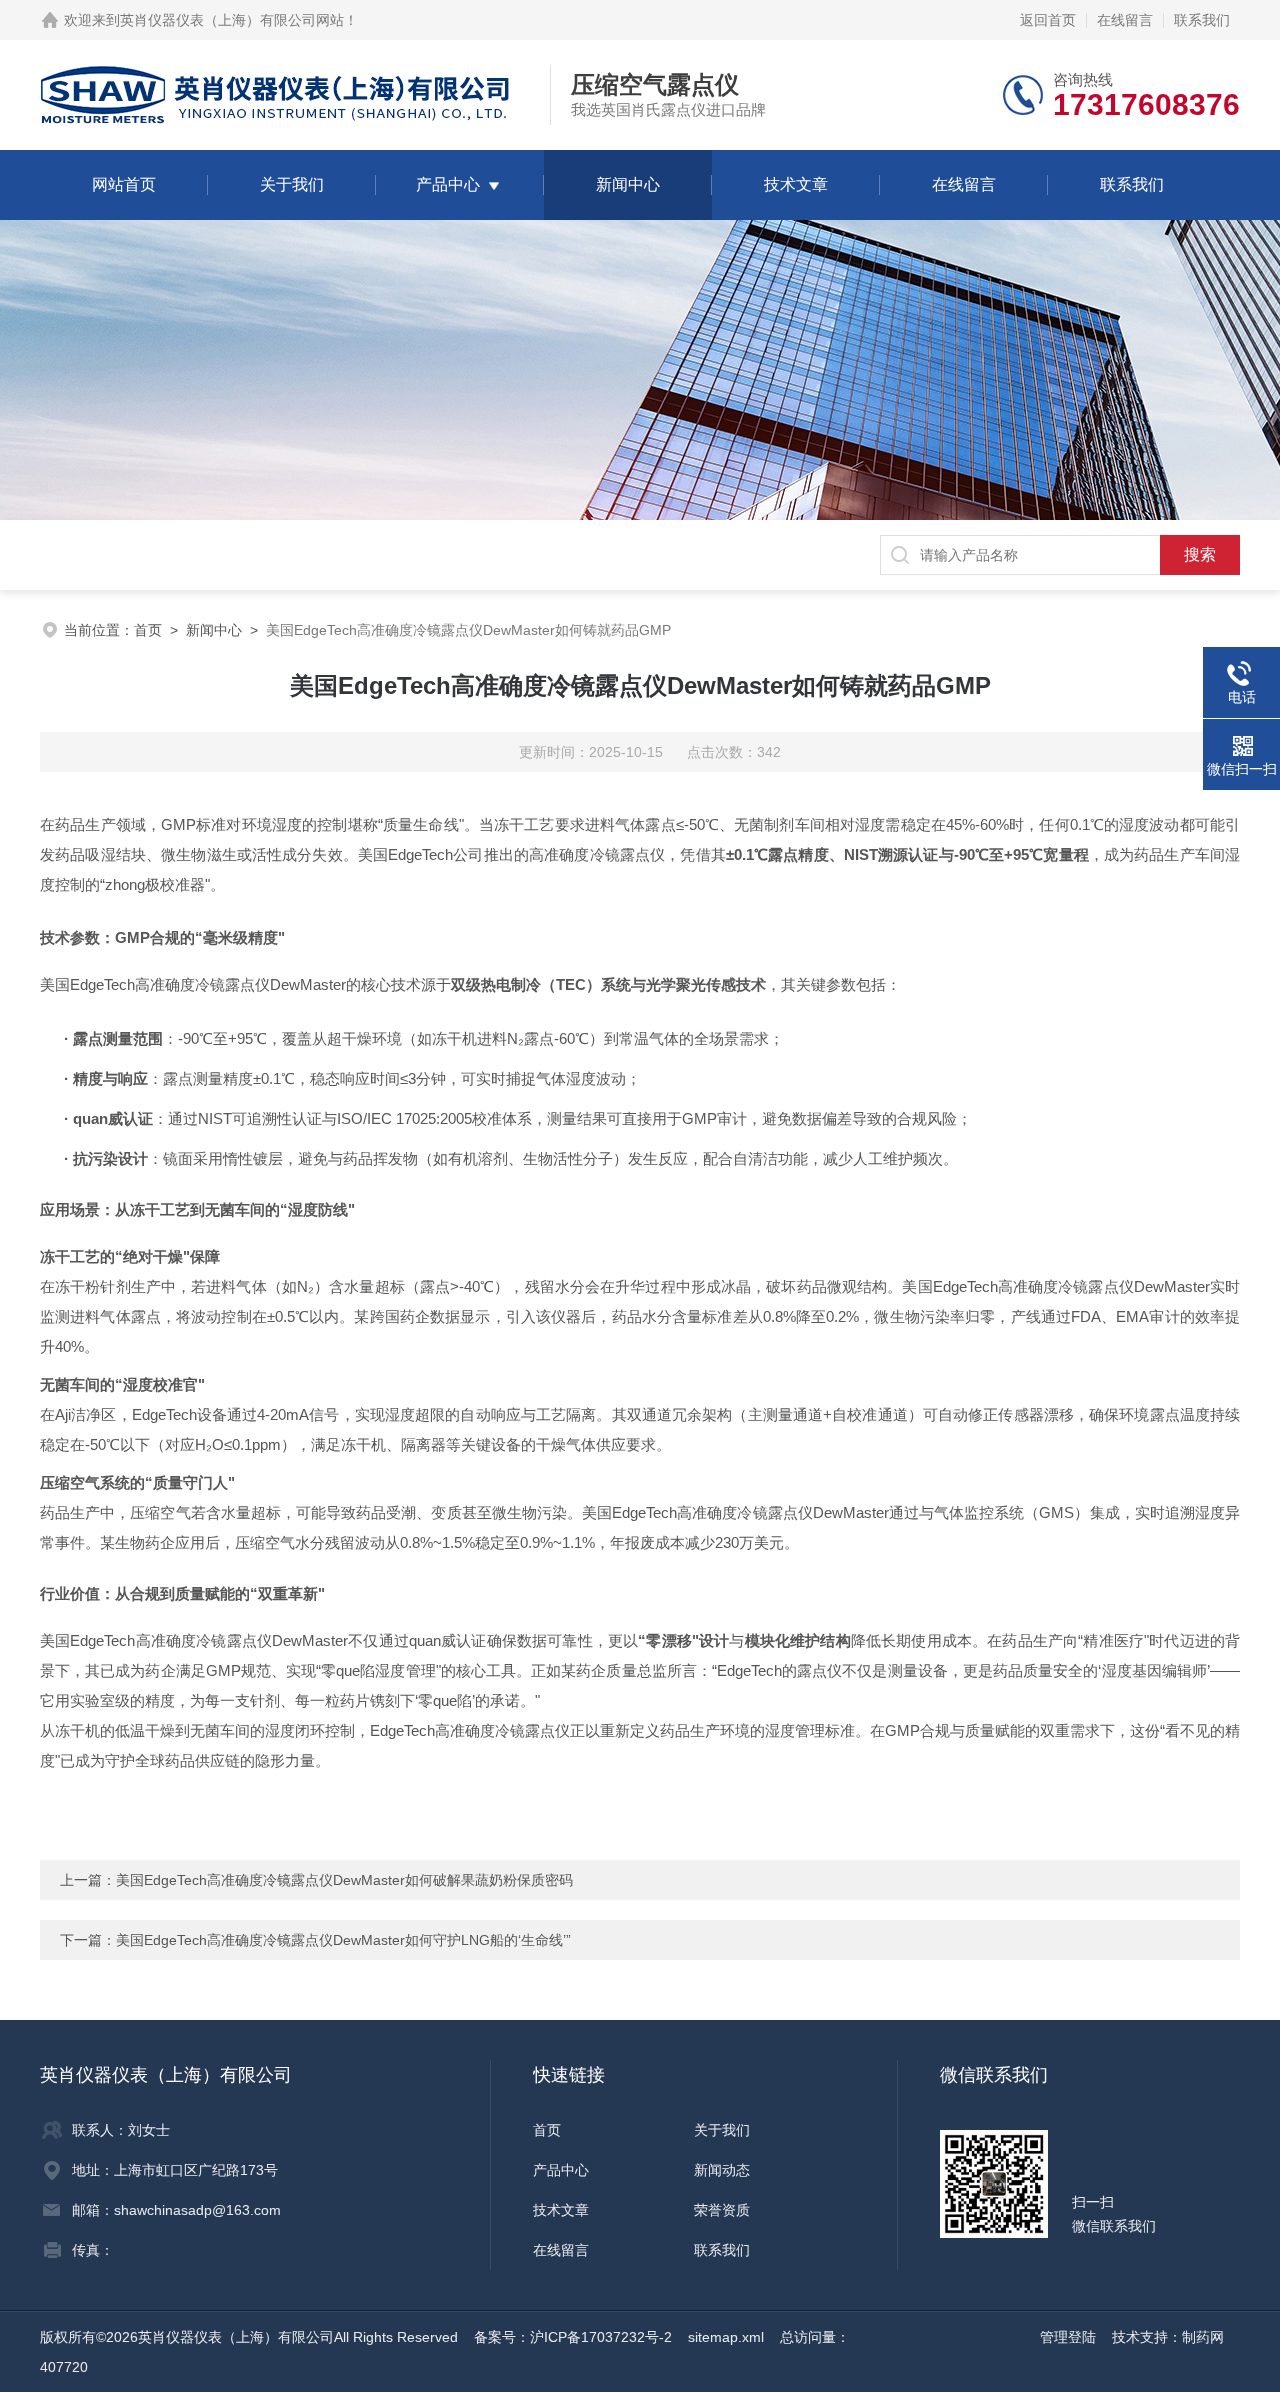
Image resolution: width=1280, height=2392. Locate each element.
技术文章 (796, 184)
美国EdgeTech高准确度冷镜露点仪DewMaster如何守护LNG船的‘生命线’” (343, 1940)
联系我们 (1202, 20)
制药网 (1203, 2337)
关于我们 (292, 184)
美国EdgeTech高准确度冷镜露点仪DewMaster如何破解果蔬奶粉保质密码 (344, 1880)
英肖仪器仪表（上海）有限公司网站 (232, 20)
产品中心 (448, 184)
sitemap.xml (726, 2337)
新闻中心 (628, 184)
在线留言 (1125, 20)
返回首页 (1048, 20)
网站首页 (124, 184)
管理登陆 (1068, 2337)
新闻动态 (722, 2170)
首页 (148, 630)
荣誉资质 (722, 2210)
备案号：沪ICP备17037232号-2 (573, 2337)
